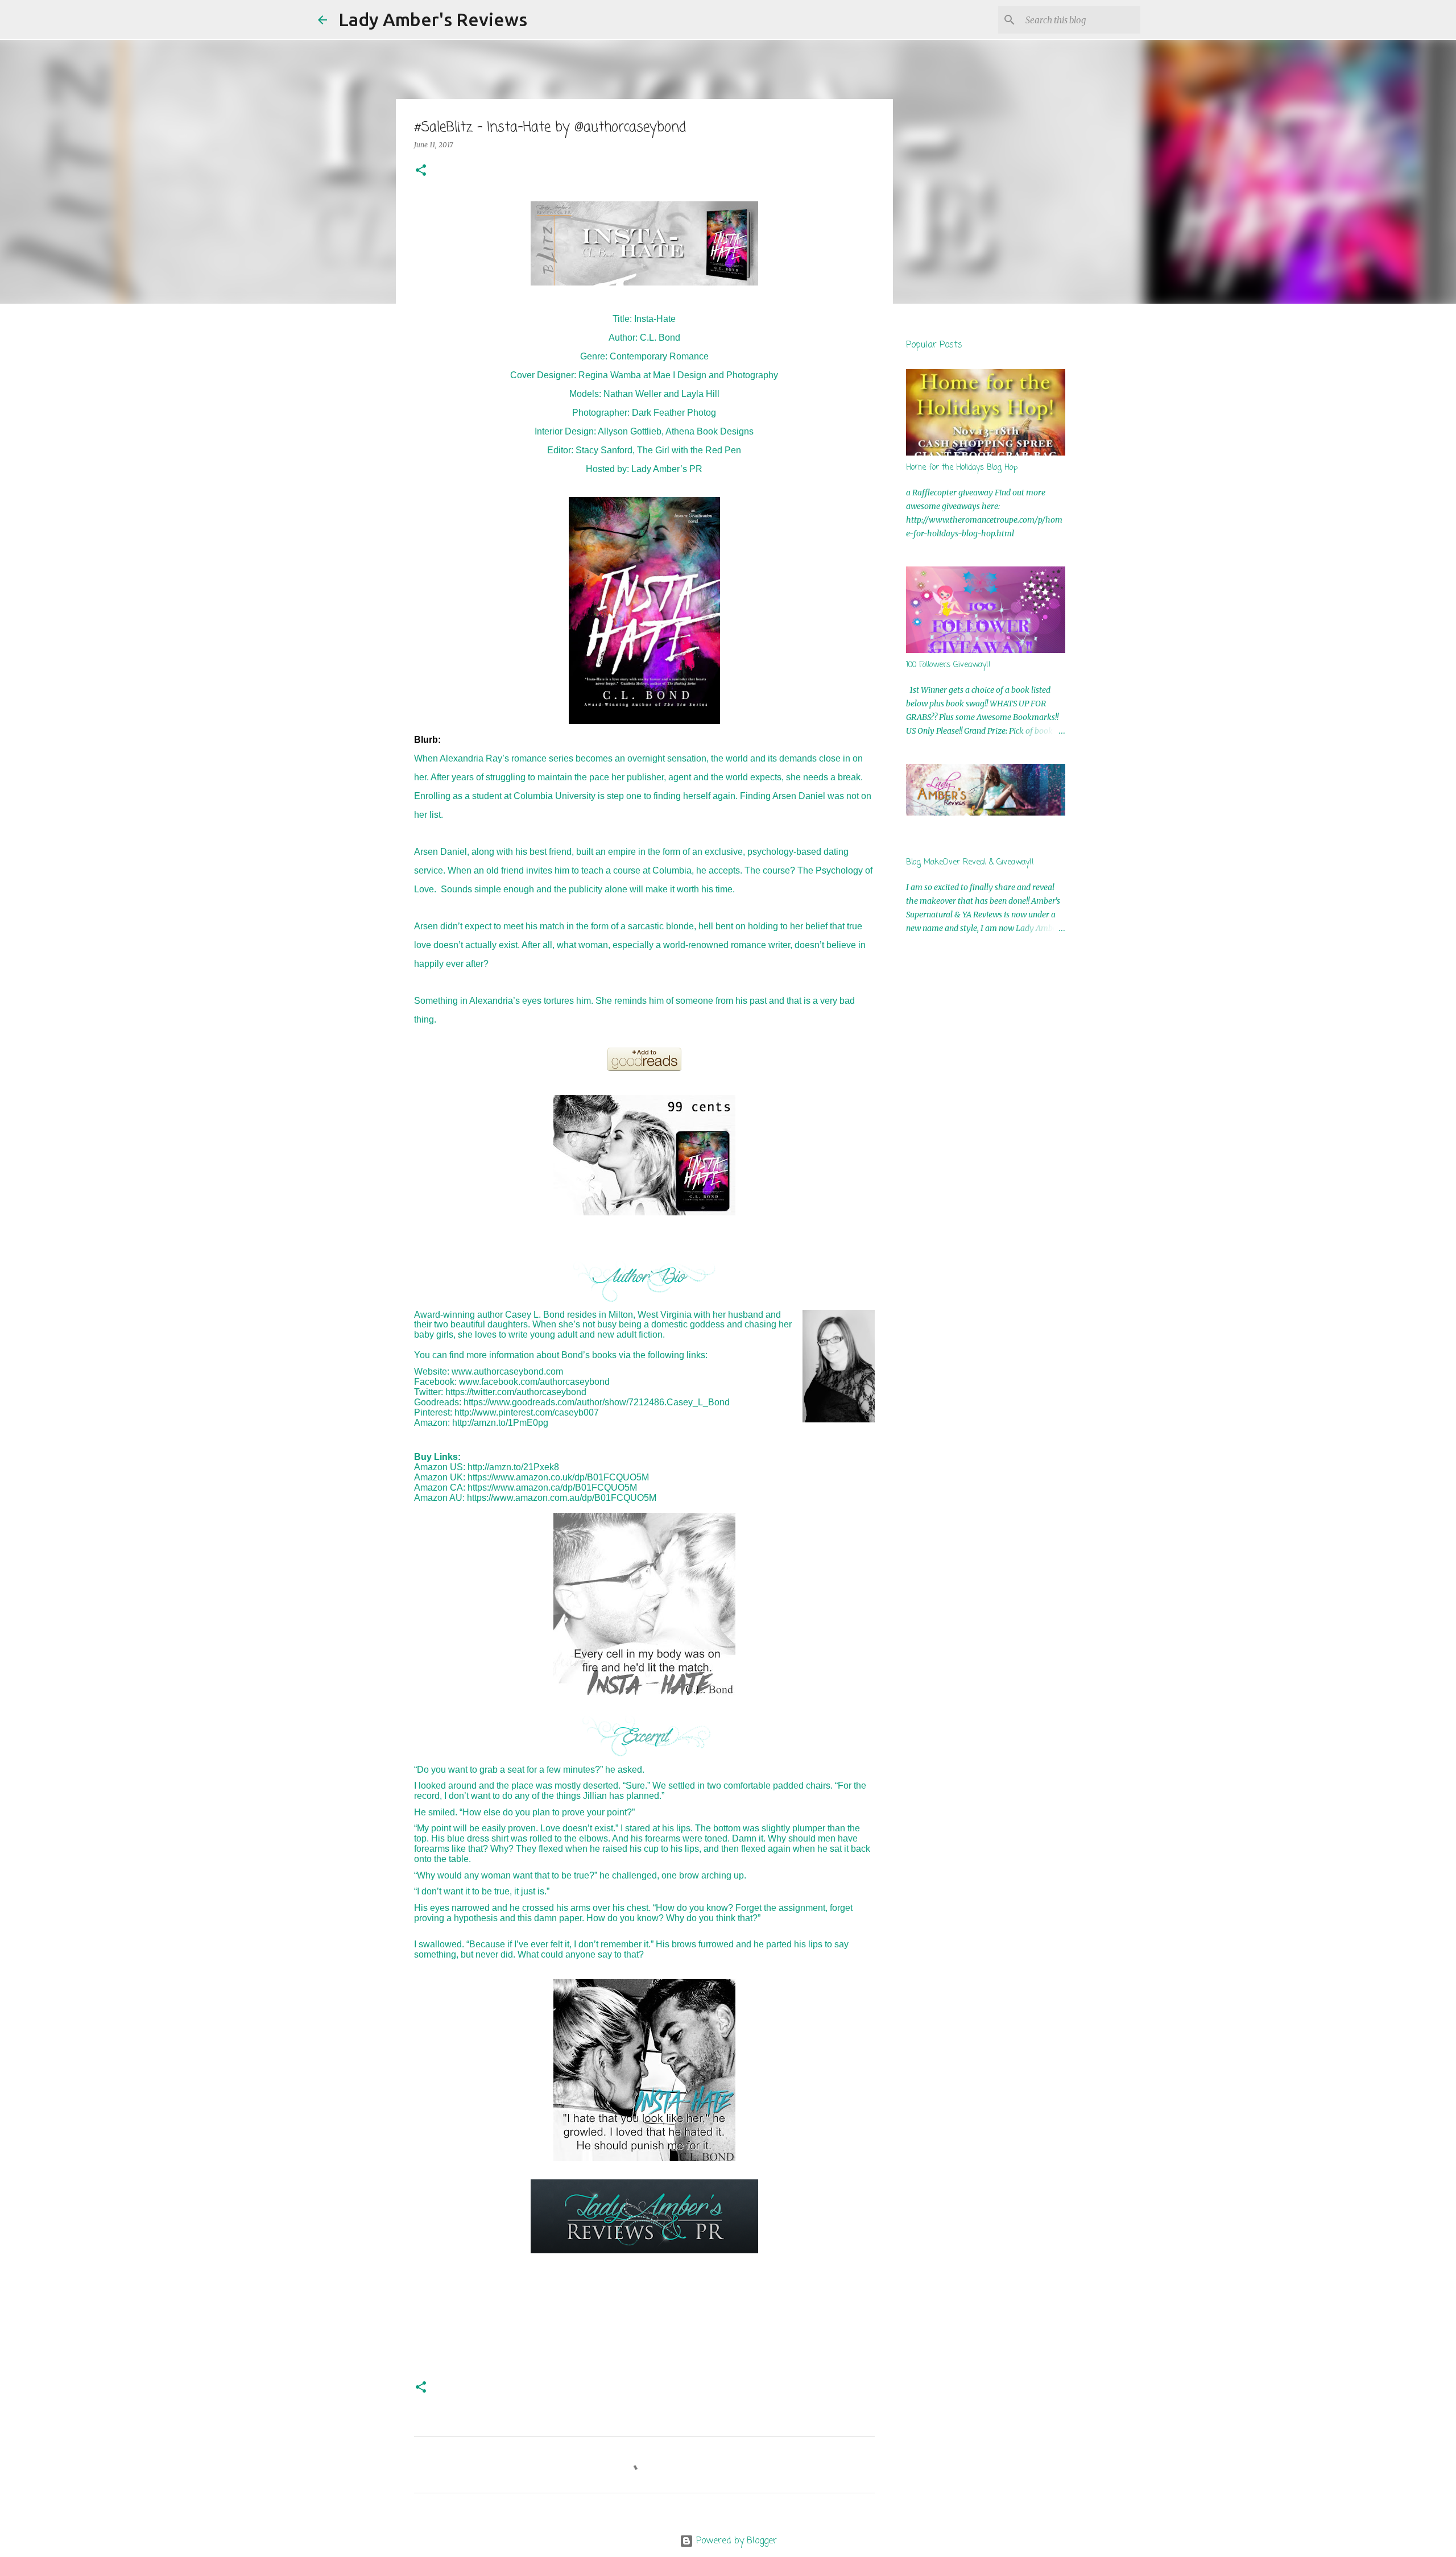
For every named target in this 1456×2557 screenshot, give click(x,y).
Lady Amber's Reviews (433, 19)
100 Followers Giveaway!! (948, 665)
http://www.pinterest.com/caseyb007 (527, 1412)
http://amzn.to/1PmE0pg (500, 1423)
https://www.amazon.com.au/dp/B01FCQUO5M (562, 1498)
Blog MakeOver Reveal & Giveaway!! (970, 862)
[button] (421, 171)
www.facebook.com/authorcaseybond (534, 1382)
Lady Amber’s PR (667, 469)
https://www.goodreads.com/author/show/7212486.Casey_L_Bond (597, 1402)
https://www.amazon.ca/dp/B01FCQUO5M (552, 1488)
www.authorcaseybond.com (507, 1371)
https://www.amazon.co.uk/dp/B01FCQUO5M (558, 1477)
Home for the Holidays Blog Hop (962, 468)
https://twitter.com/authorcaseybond (516, 1392)
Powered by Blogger (735, 2541)
